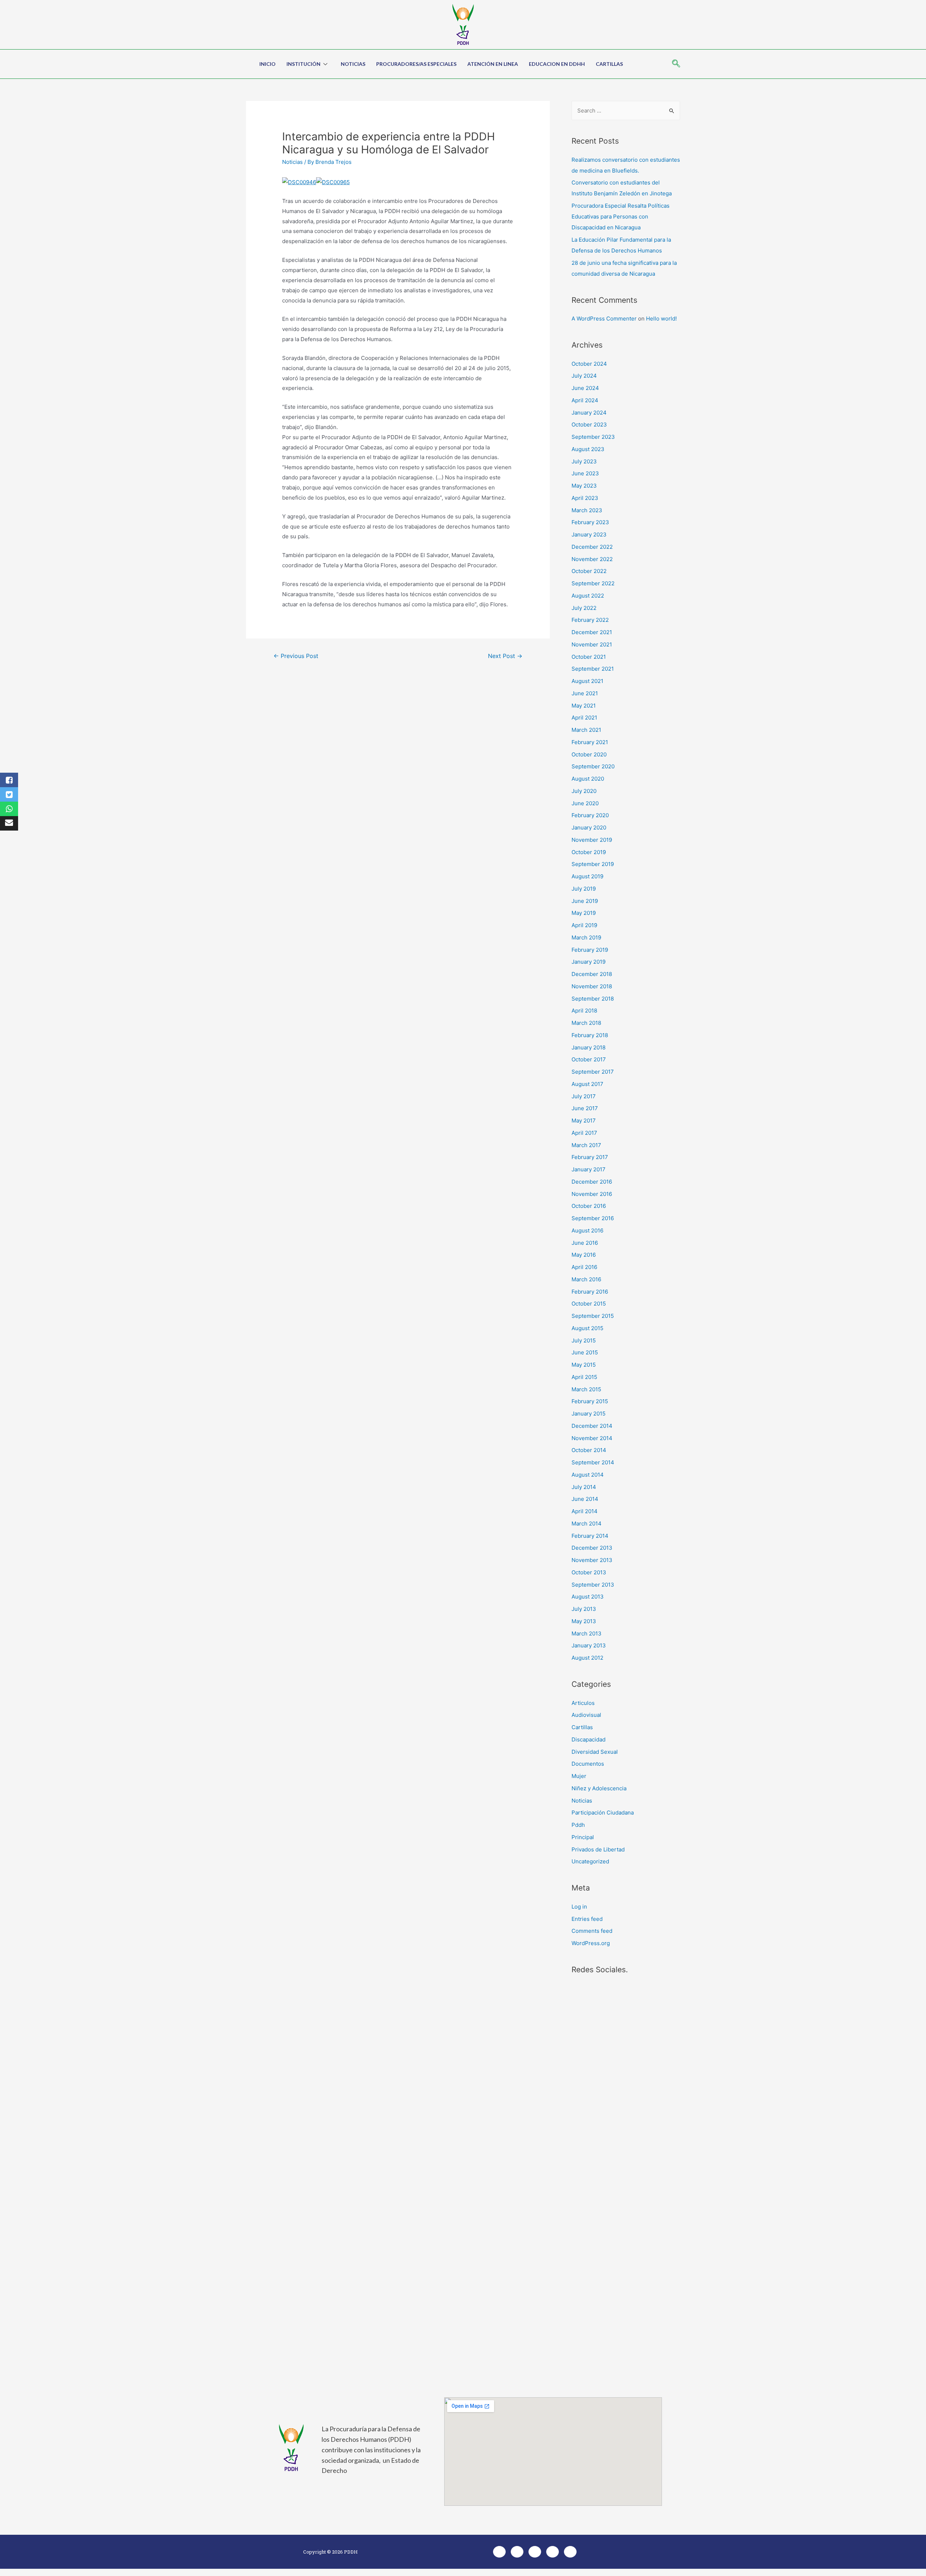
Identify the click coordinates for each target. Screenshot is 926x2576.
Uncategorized (590, 1861)
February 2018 (590, 1035)
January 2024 (589, 413)
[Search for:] (626, 111)
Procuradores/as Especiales (416, 64)
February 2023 (590, 522)
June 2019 (585, 901)
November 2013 (592, 1560)
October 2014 (589, 1450)
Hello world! (661, 319)
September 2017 (593, 1072)
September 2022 (593, 583)
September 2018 (593, 999)
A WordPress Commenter (604, 319)
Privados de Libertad (598, 1849)
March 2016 (586, 1279)
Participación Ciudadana (603, 1813)
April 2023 (585, 498)
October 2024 (589, 364)
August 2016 (587, 1230)
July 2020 (584, 791)
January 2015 (589, 1414)
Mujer (579, 1776)
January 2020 (589, 827)
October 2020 (589, 754)
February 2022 (590, 620)
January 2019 (589, 962)
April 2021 (584, 718)
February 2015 (590, 1401)
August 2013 (588, 1597)
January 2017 (589, 1169)
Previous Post (296, 656)
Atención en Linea (493, 64)
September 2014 (593, 1462)
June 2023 (585, 473)
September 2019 (593, 864)
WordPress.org (591, 1943)
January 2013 (589, 1645)
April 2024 (585, 400)
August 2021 (587, 681)
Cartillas (609, 64)
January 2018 (589, 1047)
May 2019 (584, 913)
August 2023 (588, 449)
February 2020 (590, 815)
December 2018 (592, 974)
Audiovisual (586, 1715)
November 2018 (592, 986)
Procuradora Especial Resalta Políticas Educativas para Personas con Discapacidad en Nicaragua (621, 217)
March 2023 (587, 510)
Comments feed (592, 1931)
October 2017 (589, 1059)
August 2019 (587, 876)
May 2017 (584, 1121)
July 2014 (584, 1487)
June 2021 (585, 693)
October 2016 (589, 1206)
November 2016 (592, 1194)
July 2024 (584, 376)
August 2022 (588, 596)
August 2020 (588, 779)
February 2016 (590, 1292)
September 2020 (593, 766)
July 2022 (584, 608)
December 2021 (592, 632)
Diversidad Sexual (595, 1752)
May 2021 (584, 706)
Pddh (578, 1825)
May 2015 (584, 1365)
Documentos (588, 1764)
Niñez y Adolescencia (599, 1788)
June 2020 (585, 803)
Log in (579, 1907)
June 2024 (585, 388)
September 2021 (593, 669)
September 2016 (593, 1218)
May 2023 (584, 486)
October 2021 (589, 657)
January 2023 (589, 534)
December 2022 (592, 547)
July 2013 (584, 1609)
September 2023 (593, 437)
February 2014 (590, 1536)
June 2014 (585, 1499)
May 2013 (584, 1621)
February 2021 (590, 742)
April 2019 (584, 925)
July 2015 (584, 1340)
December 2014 (592, 1426)
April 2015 (584, 1377)
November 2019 (592, 840)
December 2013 (592, 1548)
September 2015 (593, 1316)
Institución (303, 64)
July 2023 (584, 461)
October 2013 (589, 1572)
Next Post (505, 656)
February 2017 (590, 1157)
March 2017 (586, 1145)
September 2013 (593, 1585)
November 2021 (592, 644)
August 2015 (587, 1328)
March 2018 (586, 1023)
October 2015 (589, 1304)
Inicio (267, 64)
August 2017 (587, 1084)
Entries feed (587, 1919)
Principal (583, 1837)
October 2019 (589, 852)
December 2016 (592, 1182)
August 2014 (588, 1475)
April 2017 (584, 1133)
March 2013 (587, 1633)
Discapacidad (589, 1739)
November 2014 (592, 1438)
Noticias (353, 64)
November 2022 (592, 559)
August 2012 (587, 1658)
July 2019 (584, 889)
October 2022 (589, 571)
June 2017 (585, 1108)
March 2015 (586, 1389)
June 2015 (585, 1352)
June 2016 (585, 1243)
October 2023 (589, 425)
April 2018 (584, 1011)
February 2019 (590, 950)
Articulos (583, 1703)
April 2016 (584, 1267)
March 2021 (586, 730)
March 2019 (586, 937)
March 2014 (587, 1523)
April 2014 (585, 1511)
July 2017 (584, 1096)
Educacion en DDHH (557, 64)
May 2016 (584, 1255)
